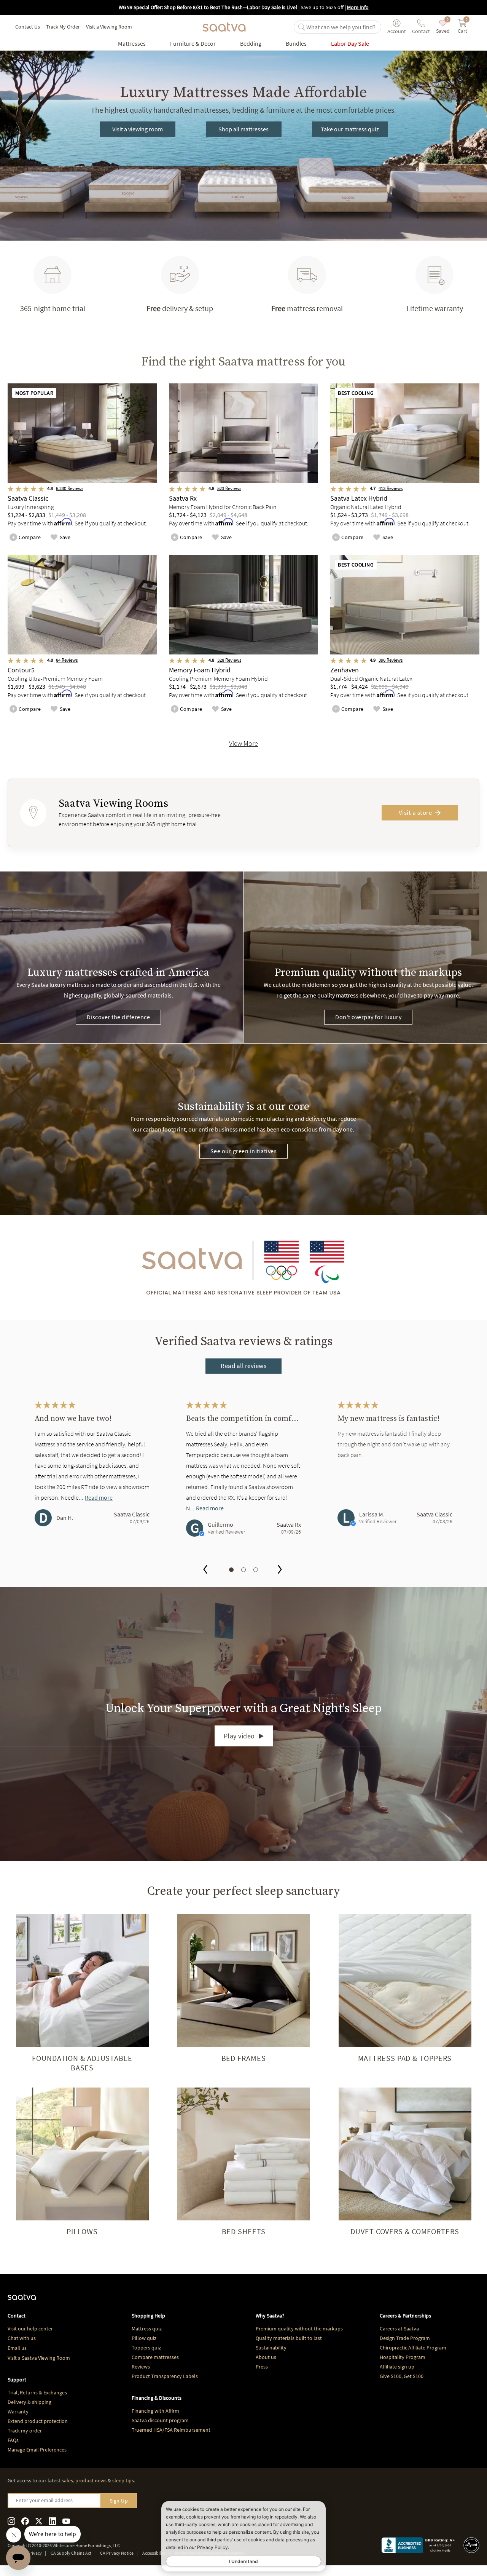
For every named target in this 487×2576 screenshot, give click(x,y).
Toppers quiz (146, 2348)
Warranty (18, 2412)
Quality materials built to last (289, 2338)
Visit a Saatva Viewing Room (39, 2358)
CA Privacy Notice (117, 2553)
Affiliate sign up (397, 2367)
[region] (243, 1477)
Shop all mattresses (243, 129)
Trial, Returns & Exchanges (37, 2392)
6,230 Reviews (70, 488)
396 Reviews (391, 660)
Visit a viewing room (138, 129)
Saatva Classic (132, 1514)
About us (266, 2357)
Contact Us (28, 27)
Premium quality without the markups (299, 2329)
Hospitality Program (403, 2357)
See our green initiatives (244, 1151)
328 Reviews (229, 660)
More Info (358, 7)
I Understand (243, 2561)
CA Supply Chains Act (71, 2553)
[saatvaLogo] (22, 2301)
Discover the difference (119, 1017)
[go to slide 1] (231, 1570)
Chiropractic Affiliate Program (413, 2348)
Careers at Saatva (399, 2329)
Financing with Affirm (155, 2411)
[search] (342, 27)
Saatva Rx (289, 1524)
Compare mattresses (155, 2357)
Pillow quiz (144, 2338)
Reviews (141, 2367)
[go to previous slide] (205, 1570)
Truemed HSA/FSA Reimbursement (171, 2430)
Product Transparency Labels (165, 2376)
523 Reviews (229, 488)
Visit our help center (30, 2329)
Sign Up (119, 2501)
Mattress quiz (147, 2329)
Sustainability (271, 2348)
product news (91, 2480)
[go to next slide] (280, 1570)
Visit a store (415, 812)
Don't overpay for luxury (368, 1017)
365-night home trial (53, 308)
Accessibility (154, 2553)
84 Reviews (67, 660)
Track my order (25, 2431)
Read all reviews (243, 1366)
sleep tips (123, 2480)
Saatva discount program (160, 2420)
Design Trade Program (405, 2338)
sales (67, 2480)
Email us (17, 2348)
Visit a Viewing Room (109, 27)
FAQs (13, 2440)
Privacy (35, 2553)
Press (262, 2367)
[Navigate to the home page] (224, 27)
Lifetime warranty (435, 308)
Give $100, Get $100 (402, 2376)
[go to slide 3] (256, 1570)
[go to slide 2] (243, 1570)
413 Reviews (391, 488)
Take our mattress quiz (350, 129)
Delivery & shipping (29, 2402)
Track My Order (63, 27)
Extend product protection (38, 2421)
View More (243, 743)
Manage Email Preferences (37, 2450)
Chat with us (22, 2338)
